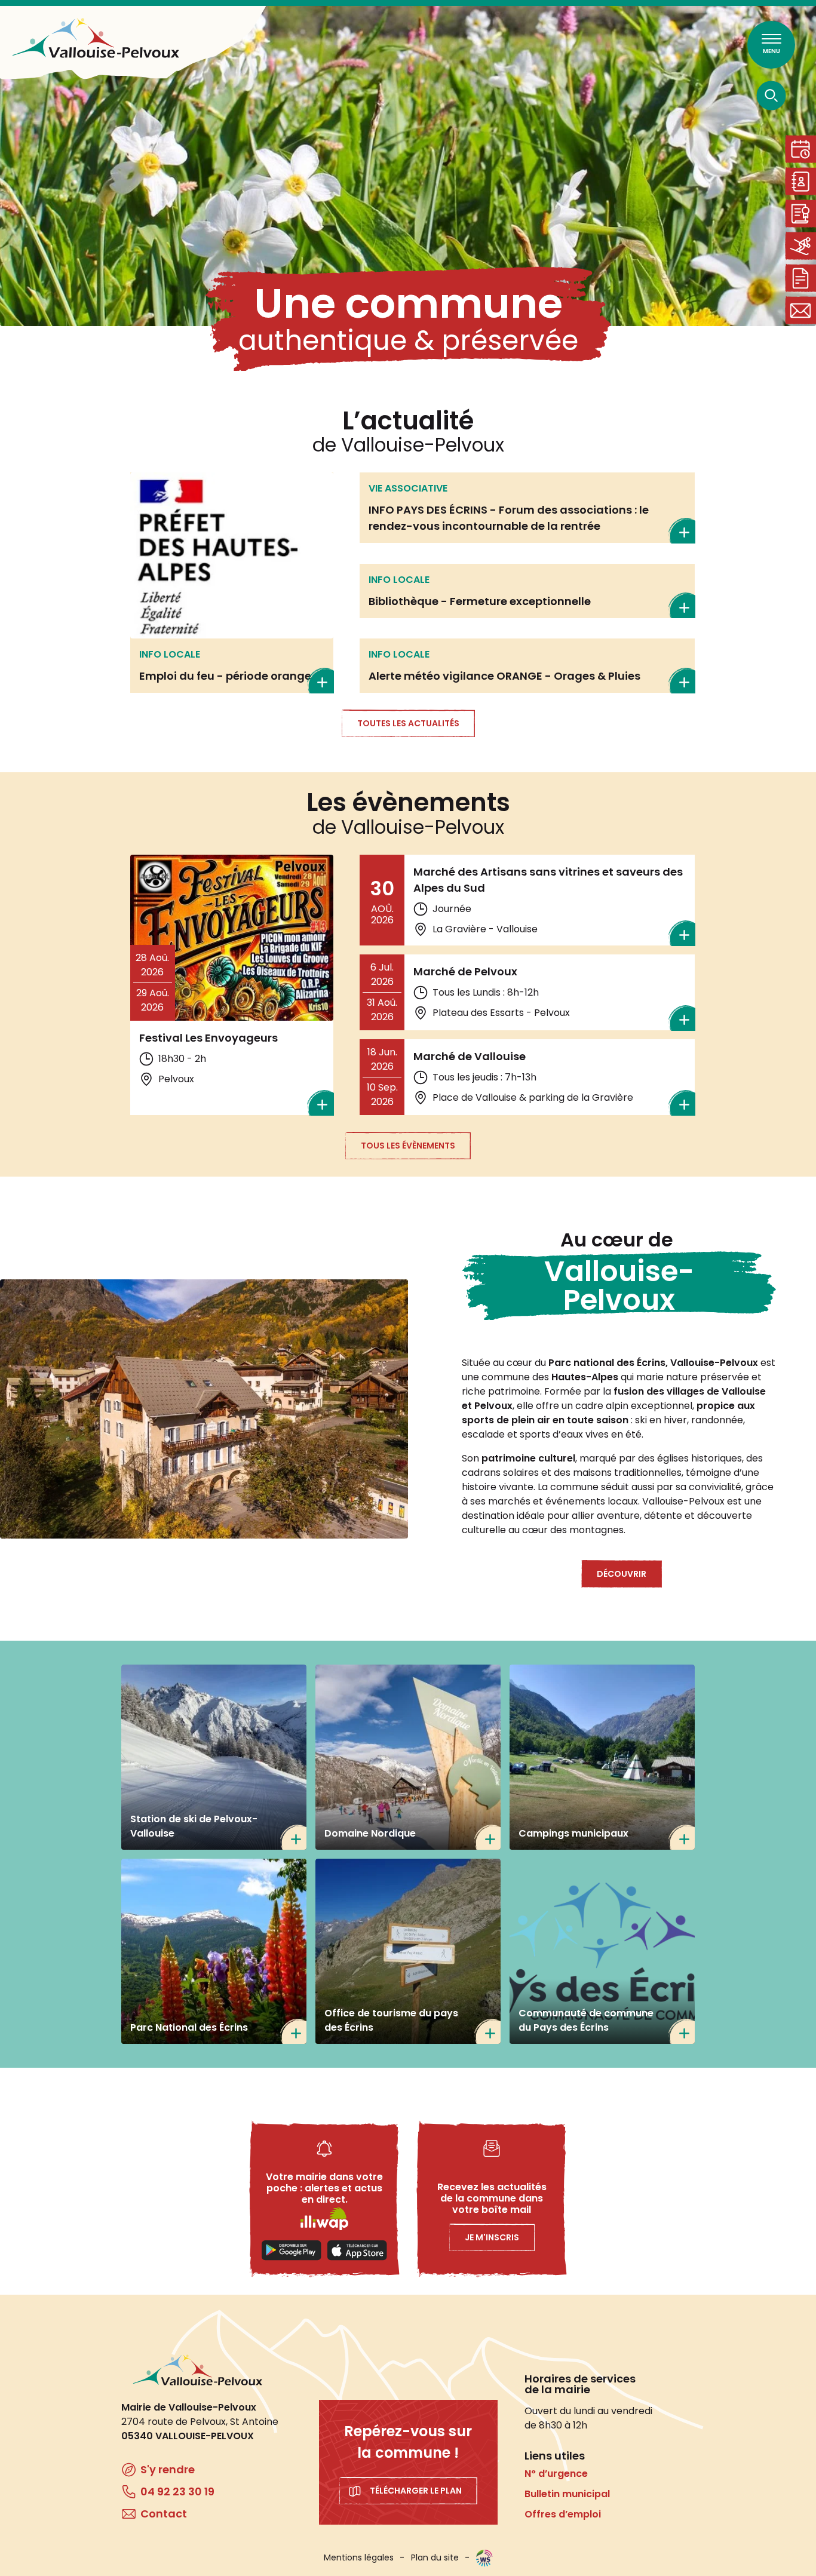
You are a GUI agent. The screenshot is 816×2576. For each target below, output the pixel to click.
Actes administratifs (800, 214)
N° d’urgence (556, 2474)
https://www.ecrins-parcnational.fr (214, 1951)
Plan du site (435, 2557)
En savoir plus (232, 583)
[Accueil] (96, 38)
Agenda (800, 149)
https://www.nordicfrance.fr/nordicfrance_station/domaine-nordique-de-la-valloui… (408, 1757)
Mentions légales (359, 2557)
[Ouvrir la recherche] (771, 95)
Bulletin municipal (567, 2494)
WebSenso (484, 2558)
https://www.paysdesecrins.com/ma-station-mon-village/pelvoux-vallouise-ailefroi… (408, 1951)
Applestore (357, 2250)
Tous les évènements (408, 1146)
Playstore (292, 2250)
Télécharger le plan (416, 2491)
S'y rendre (168, 2469)
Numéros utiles (800, 181)
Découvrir (622, 1574)
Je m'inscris (492, 2237)
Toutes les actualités (408, 723)
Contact (800, 310)
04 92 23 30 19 (177, 2491)
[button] (204, 1409)
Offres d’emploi (563, 2514)
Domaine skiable (800, 246)
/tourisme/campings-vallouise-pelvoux (602, 1757)
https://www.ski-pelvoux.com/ (214, 1757)
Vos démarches (800, 278)
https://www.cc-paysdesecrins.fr (602, 1951)
